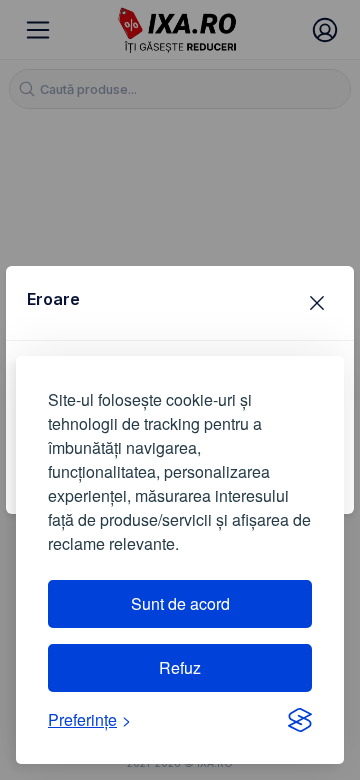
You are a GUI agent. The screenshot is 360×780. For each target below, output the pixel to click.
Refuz (180, 667)
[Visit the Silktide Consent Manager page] (300, 720)
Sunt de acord (180, 603)
